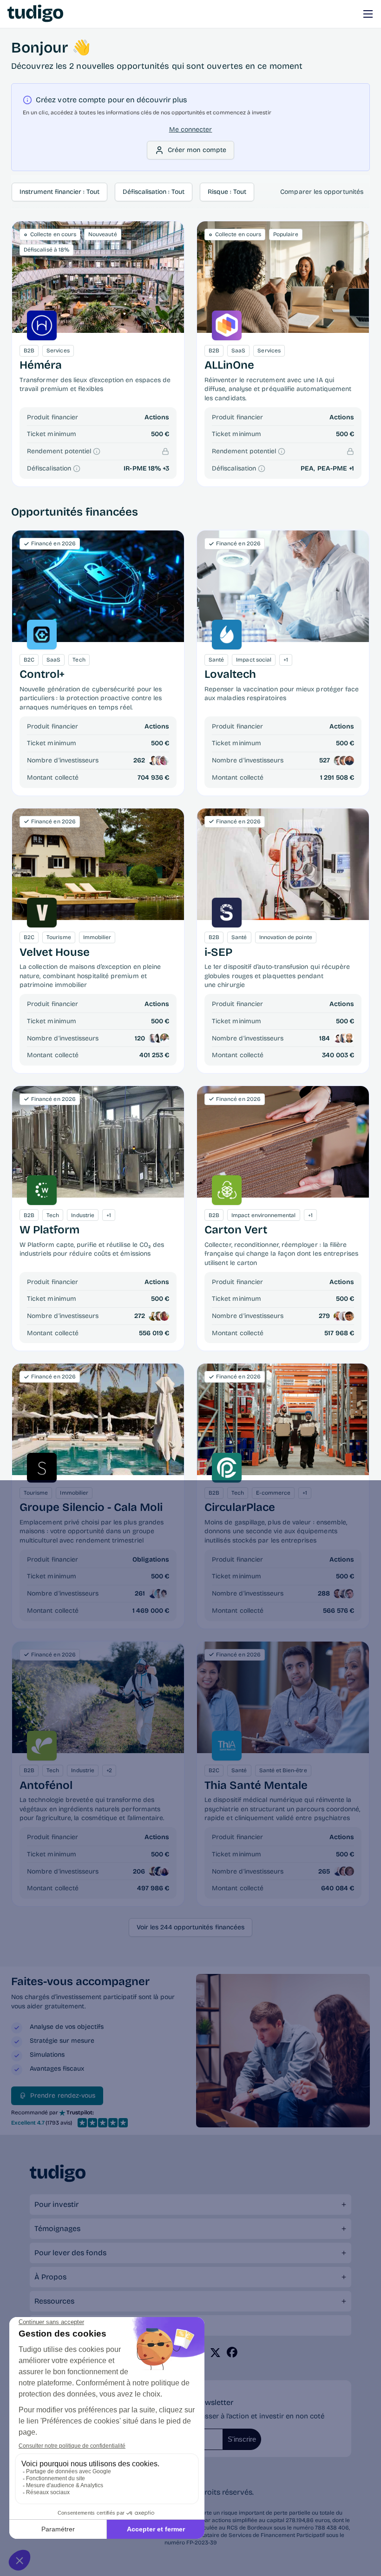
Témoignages (57, 2228)
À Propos (50, 2277)
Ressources (54, 2301)
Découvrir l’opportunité (98, 277)
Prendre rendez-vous (63, 2096)
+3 (166, 468)
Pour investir (56, 2204)
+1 (351, 468)
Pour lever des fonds (70, 2253)
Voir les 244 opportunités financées (190, 1927)
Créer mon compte (197, 150)
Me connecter (191, 129)
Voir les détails (98, 586)
